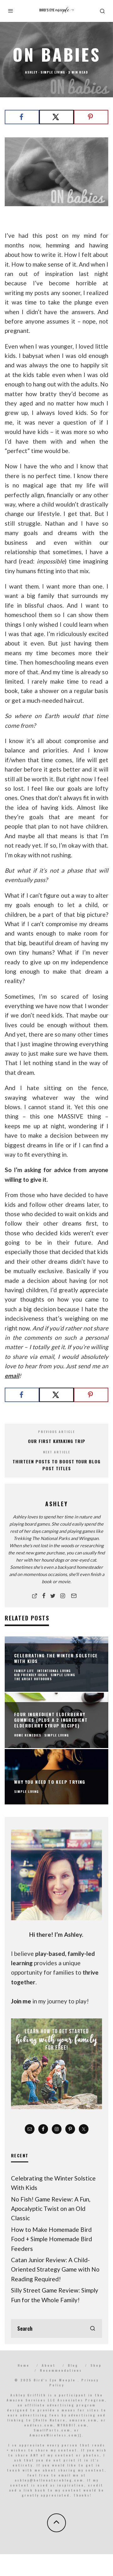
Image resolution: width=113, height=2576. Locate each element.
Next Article (57, 1452)
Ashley (31, 72)
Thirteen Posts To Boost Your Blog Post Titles (56, 1465)
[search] (93, 2329)
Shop (96, 2365)
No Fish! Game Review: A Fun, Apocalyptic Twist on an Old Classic (51, 2209)
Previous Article (56, 1432)
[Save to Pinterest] (91, 117)
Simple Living (53, 72)
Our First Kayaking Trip (57, 1441)
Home (24, 2365)
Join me (21, 2001)
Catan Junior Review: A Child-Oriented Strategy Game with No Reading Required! (55, 2269)
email (12, 1376)
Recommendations (61, 2370)
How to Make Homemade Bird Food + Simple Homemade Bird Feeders (51, 2239)
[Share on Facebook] (22, 117)
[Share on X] (56, 117)
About (49, 2365)
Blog (73, 2365)
